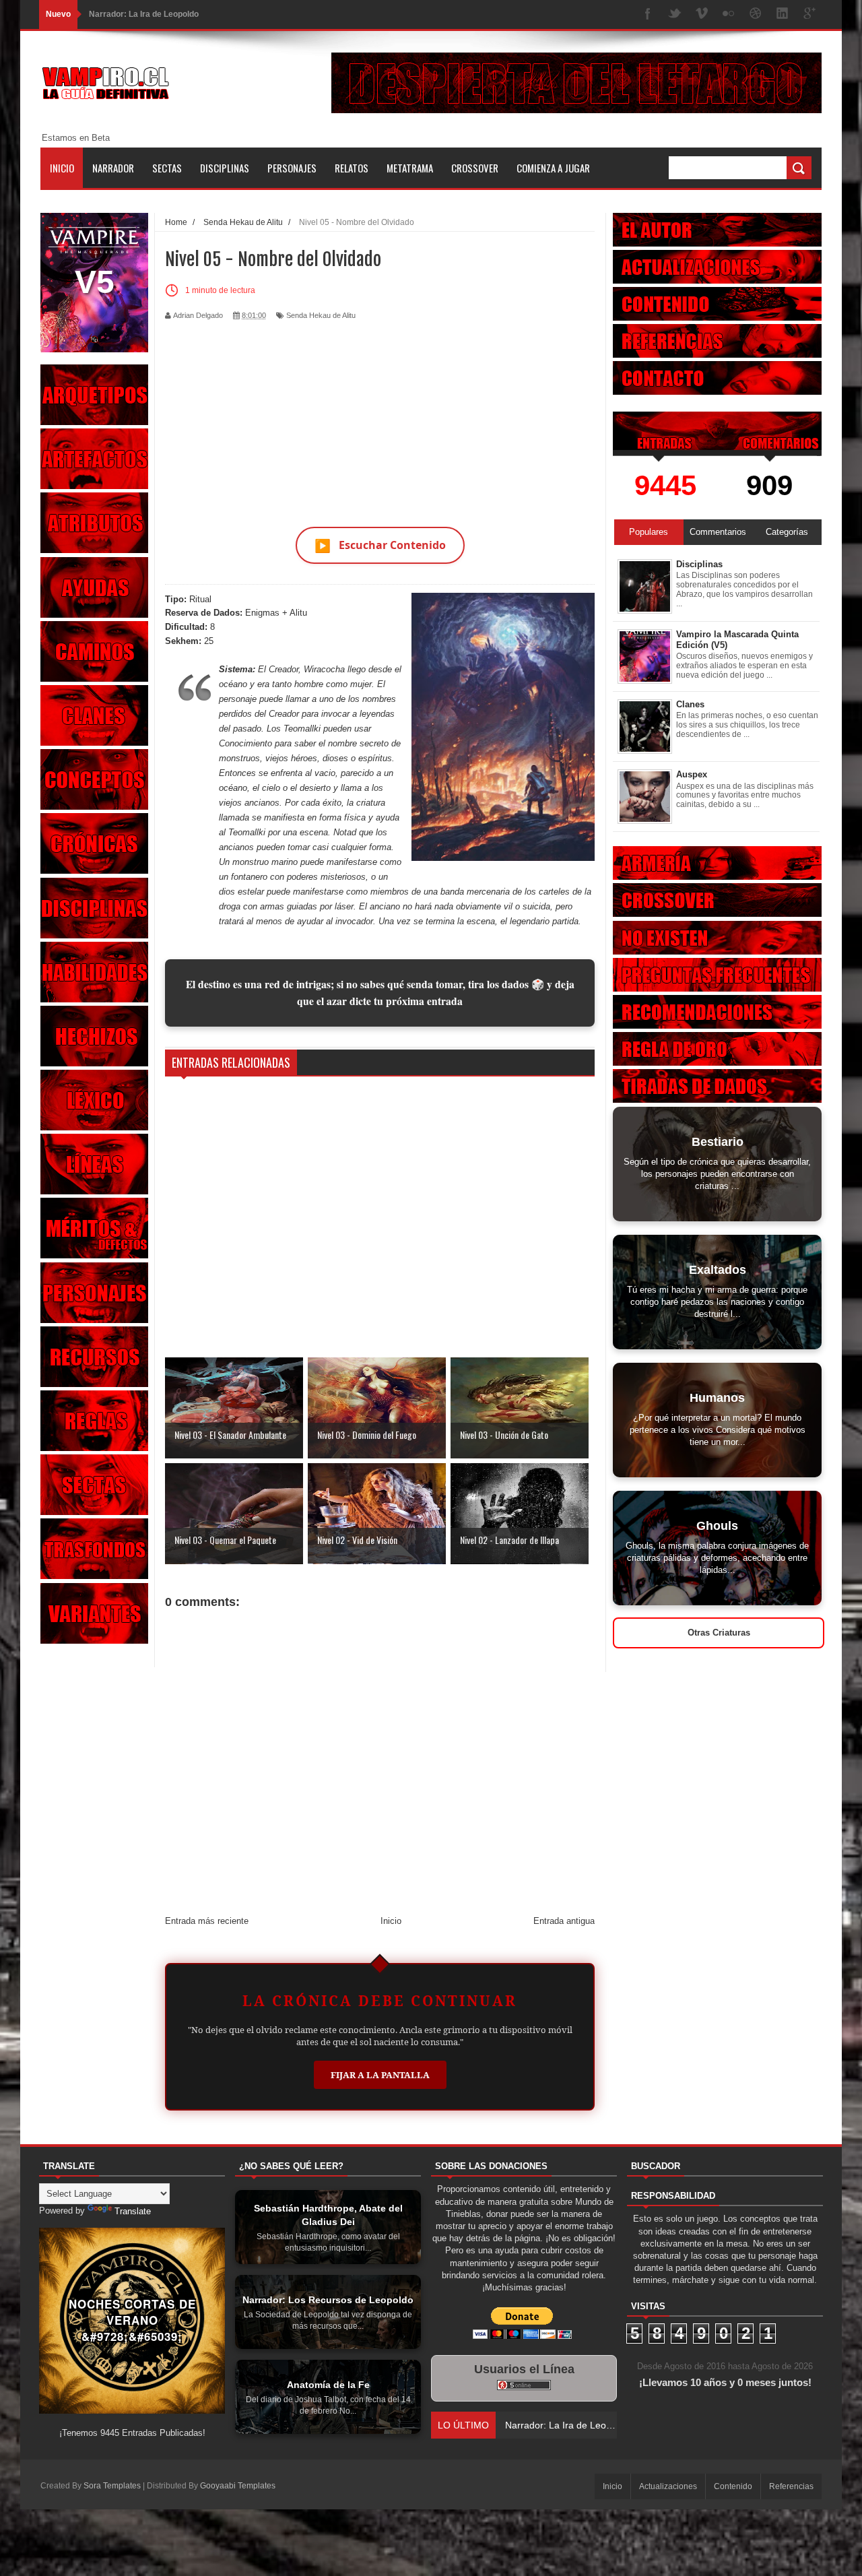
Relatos (352, 168)
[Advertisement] (380, 416)
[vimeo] (702, 14)
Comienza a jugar (553, 168)
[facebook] (648, 14)
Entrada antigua (564, 1921)
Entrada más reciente (207, 1921)
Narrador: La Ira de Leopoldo (144, 14)
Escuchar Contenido (380, 545)
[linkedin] (783, 14)
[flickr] (729, 14)
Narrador (113, 168)
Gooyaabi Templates (238, 2486)
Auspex (692, 774)
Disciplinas (225, 168)
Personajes (292, 168)
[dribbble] (756, 14)
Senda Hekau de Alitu (321, 315)
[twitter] (675, 14)
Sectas (167, 168)
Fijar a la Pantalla (380, 2075)
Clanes (690, 704)
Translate (133, 2211)
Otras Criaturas (719, 1633)
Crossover (475, 168)
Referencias (791, 2486)
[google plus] (809, 14)
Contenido (733, 2486)
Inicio (62, 168)
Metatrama (410, 168)
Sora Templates (112, 2486)
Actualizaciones (668, 2486)
